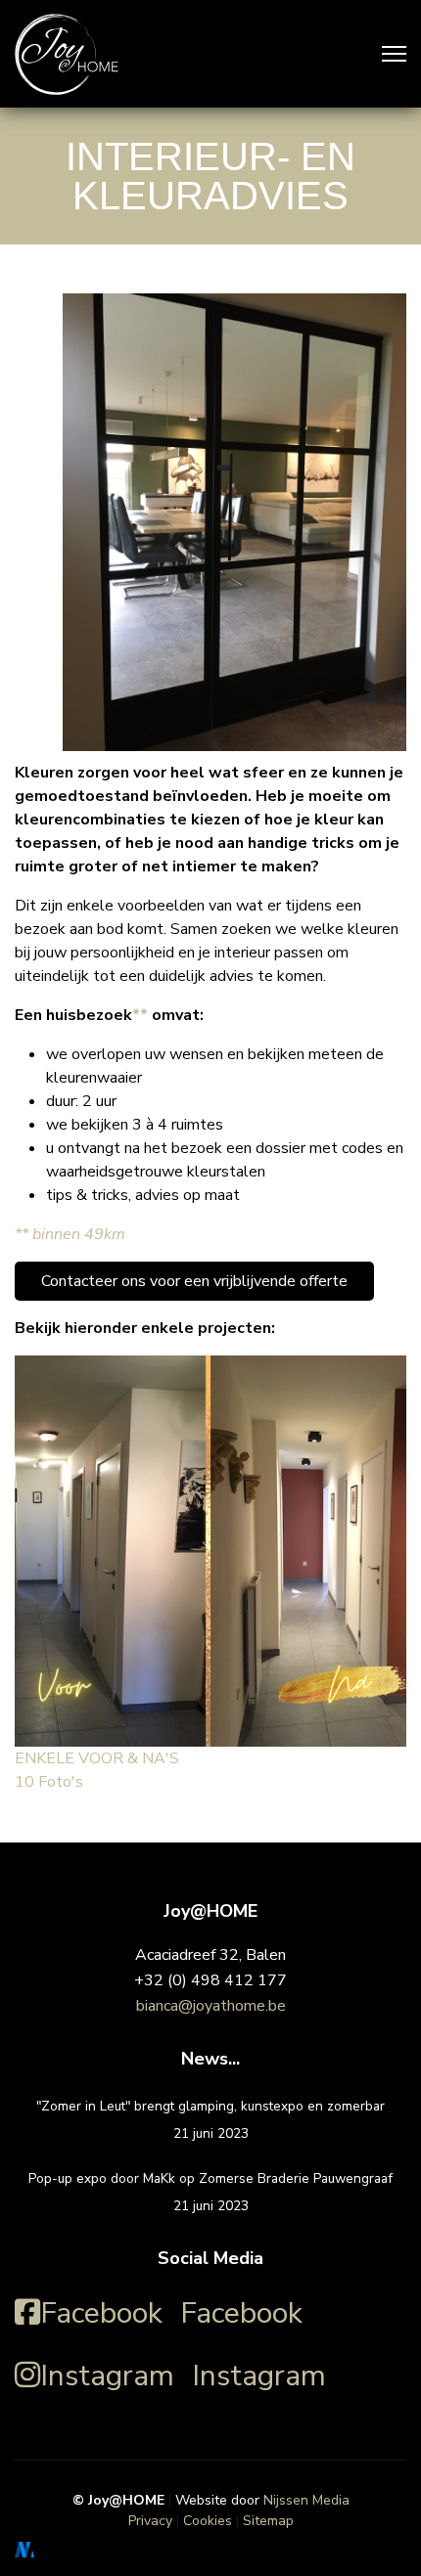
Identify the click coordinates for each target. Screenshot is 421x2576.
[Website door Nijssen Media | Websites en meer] (24, 2550)
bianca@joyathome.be (211, 2006)
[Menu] (394, 54)
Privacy (150, 2521)
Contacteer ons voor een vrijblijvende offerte (194, 1281)
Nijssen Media (306, 2500)
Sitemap (268, 2521)
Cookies (208, 2521)
